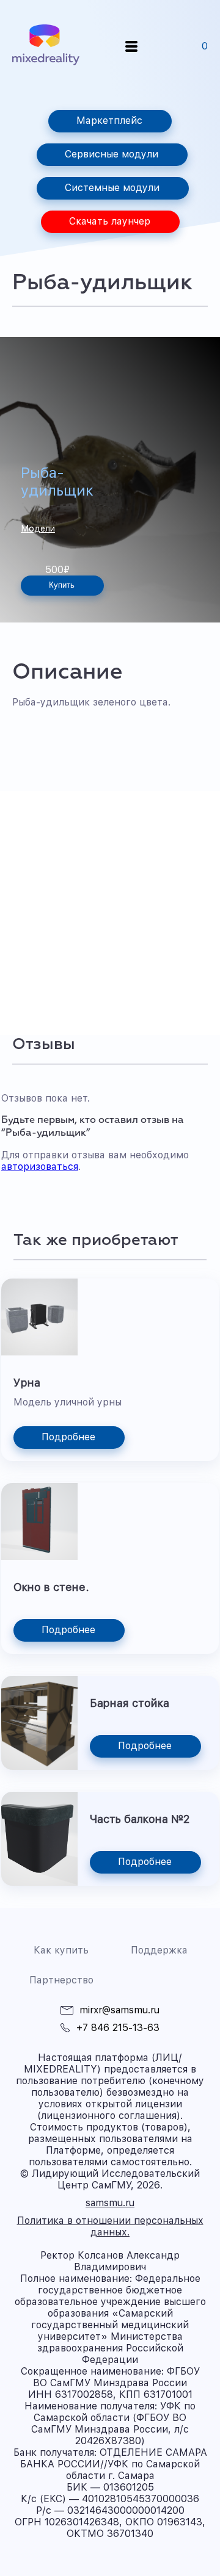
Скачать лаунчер (110, 221)
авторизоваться (40, 1167)
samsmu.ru (110, 2203)
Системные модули (112, 188)
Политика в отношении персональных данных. (110, 2226)
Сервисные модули (112, 154)
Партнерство (61, 1980)
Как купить (61, 1950)
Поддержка (159, 1950)
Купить (62, 585)
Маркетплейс (109, 121)
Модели (38, 529)
